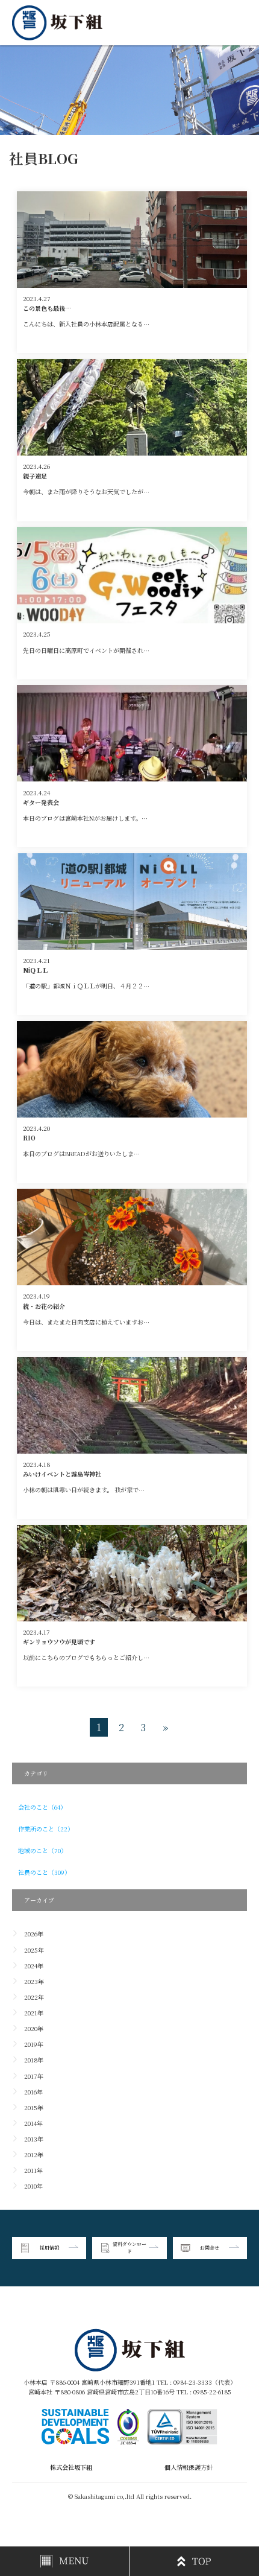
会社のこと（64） (42, 1807)
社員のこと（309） (44, 1872)
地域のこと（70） (42, 1850)
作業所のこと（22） (46, 1829)
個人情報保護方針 (189, 2467)
